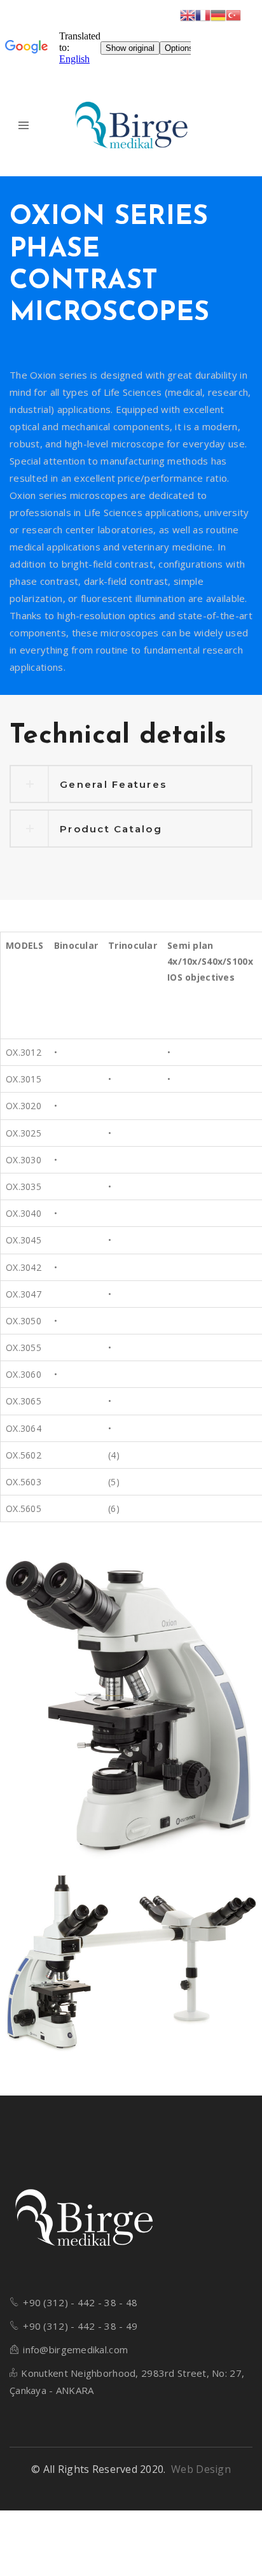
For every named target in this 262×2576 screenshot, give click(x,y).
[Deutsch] (218, 14)
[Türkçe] (233, 14)
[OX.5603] (131, 1966)
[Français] (203, 14)
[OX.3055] (131, 1711)
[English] (188, 14)
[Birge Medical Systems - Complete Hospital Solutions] (131, 126)
